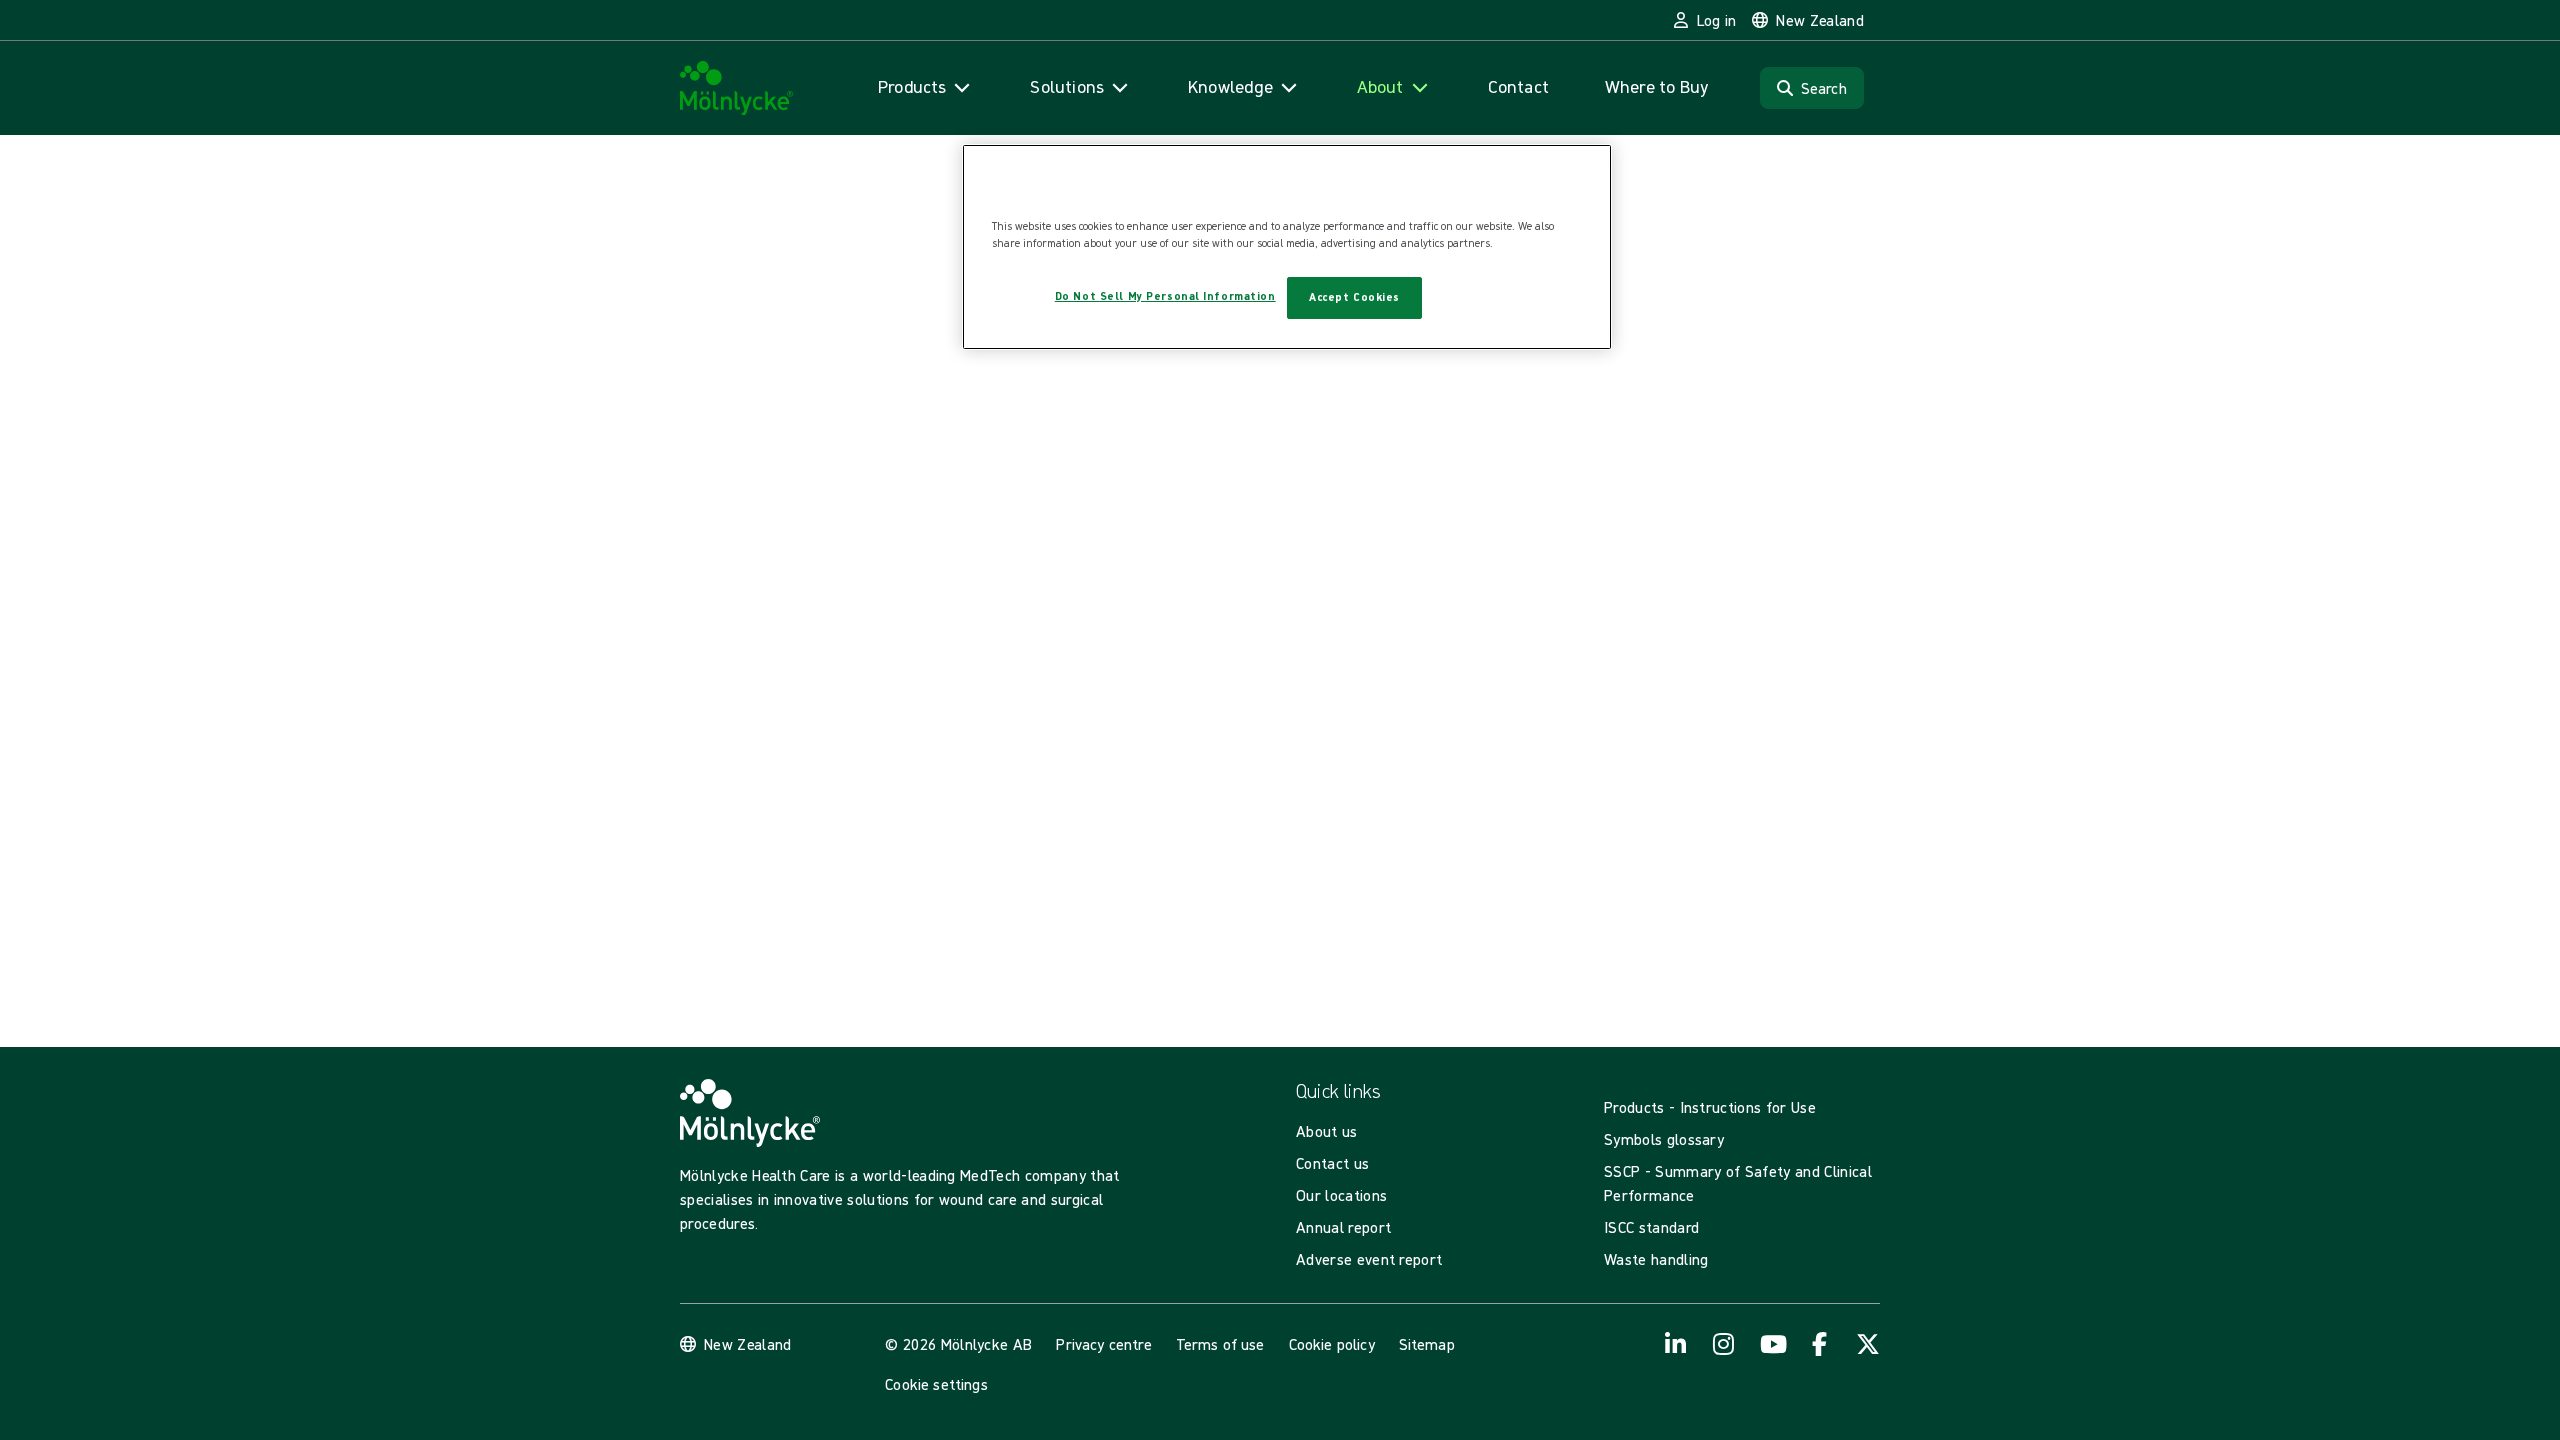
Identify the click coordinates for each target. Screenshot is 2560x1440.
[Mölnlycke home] (737, 88)
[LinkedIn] (1676, 1344)
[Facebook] (1820, 1344)
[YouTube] (1772, 1344)
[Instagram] (1724, 1344)
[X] (1868, 1344)
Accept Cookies (1354, 297)
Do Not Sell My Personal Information (1165, 296)
